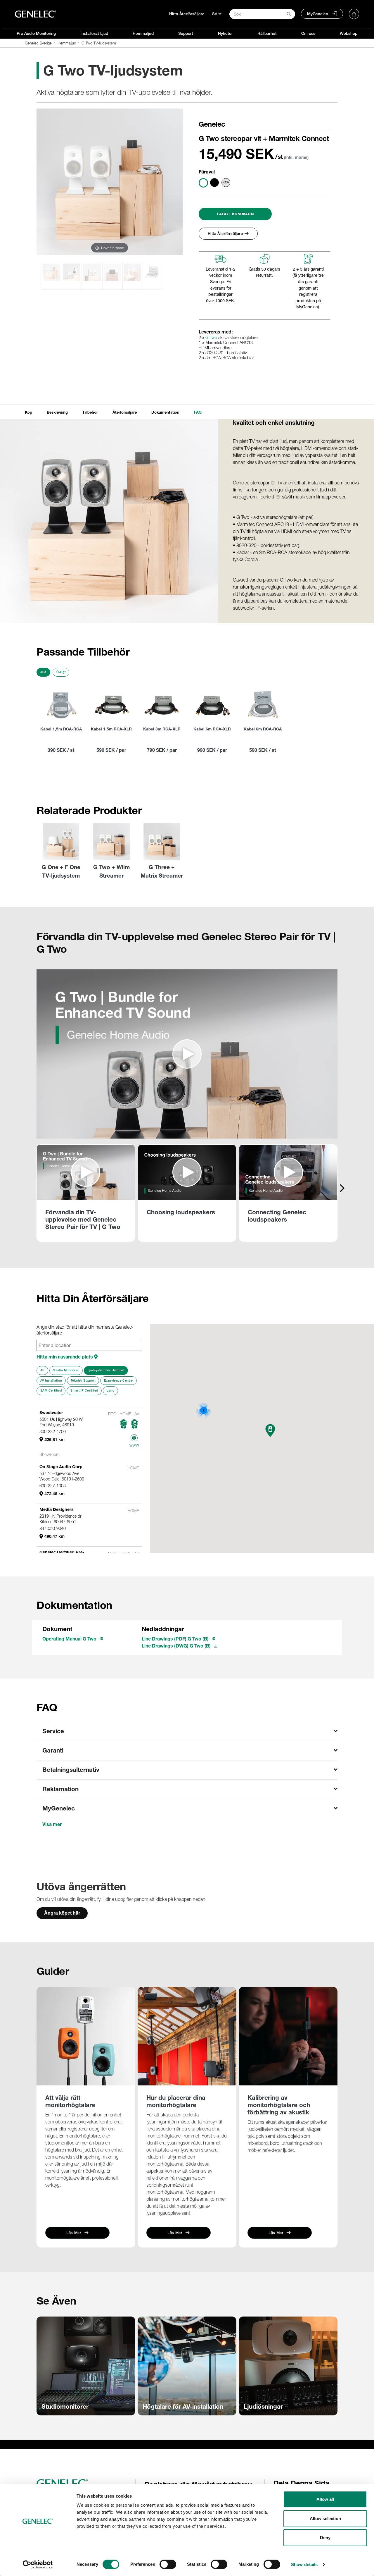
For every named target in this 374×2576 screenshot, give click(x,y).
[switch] (168, 2564)
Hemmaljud (143, 33)
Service (53, 1731)
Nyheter (225, 33)
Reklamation (60, 1789)
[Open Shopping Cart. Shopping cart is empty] (354, 14)
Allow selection (325, 2519)
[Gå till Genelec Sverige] (36, 14)
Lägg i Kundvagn (235, 214)
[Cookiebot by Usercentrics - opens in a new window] (38, 2565)
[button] (270, 1431)
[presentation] (342, 1188)
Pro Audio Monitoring (36, 33)
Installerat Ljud (94, 33)
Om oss (308, 33)
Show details (304, 2564)
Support (186, 33)
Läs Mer (74, 2233)
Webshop (349, 33)
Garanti (53, 1750)
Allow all (325, 2499)
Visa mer (52, 1824)
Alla (43, 672)
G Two (211, 338)
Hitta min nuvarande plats (65, 1357)
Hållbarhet (267, 33)
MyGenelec (318, 14)
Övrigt (61, 672)
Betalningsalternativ (71, 1770)
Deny (325, 2538)
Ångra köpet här (62, 1913)
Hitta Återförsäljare (187, 14)
